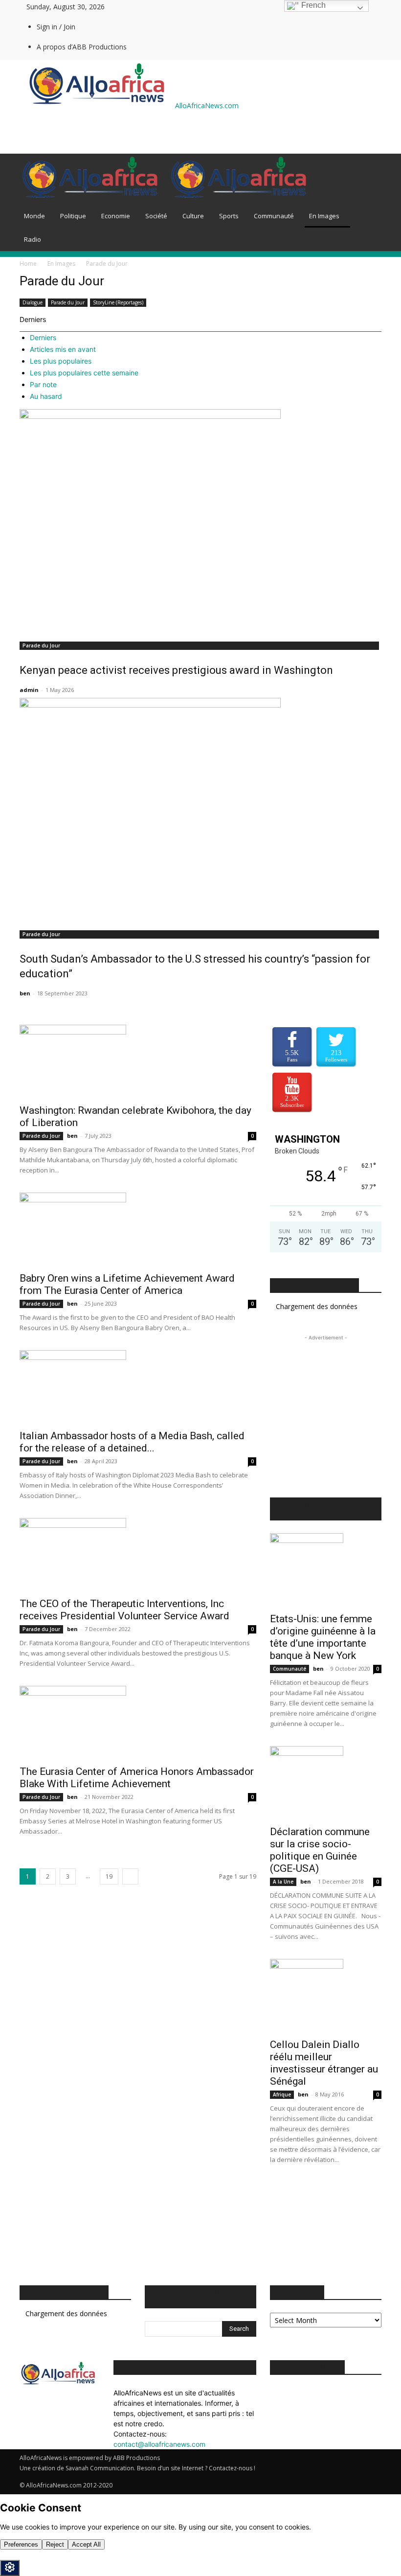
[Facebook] (144, 7)
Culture (193, 216)
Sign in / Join (56, 27)
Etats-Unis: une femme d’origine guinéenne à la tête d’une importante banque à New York (323, 1637)
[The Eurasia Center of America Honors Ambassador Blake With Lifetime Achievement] (138, 1723)
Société (156, 216)
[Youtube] (158, 7)
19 (109, 1876)
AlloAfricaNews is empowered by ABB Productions (90, 2458)
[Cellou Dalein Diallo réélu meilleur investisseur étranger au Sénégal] (326, 1996)
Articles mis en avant (63, 349)
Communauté (274, 216)
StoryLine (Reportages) (118, 302)
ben (25, 993)
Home (28, 264)
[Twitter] (151, 7)
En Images (324, 216)
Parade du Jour (68, 302)
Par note (43, 384)
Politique (73, 216)
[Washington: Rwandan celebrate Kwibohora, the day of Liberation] (138, 1061)
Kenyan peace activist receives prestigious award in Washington (176, 670)
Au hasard (46, 396)
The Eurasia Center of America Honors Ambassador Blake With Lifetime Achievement (137, 1778)
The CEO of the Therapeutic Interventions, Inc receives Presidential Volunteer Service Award (124, 1610)
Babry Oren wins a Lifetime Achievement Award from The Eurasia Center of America (127, 1284)
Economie (116, 216)
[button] (370, 166)
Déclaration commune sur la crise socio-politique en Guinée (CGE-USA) (320, 1850)
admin (29, 690)
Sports (229, 216)
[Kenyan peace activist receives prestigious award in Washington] (200, 522)
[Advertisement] (134, 132)
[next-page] (130, 1876)
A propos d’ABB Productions (82, 47)
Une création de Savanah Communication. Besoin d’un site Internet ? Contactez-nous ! (137, 2468)
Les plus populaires (61, 361)
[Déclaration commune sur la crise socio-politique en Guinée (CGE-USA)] (326, 1783)
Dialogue (33, 302)
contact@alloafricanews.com (159, 2444)
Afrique (282, 2094)
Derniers (43, 337)
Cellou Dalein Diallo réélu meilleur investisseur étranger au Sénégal (324, 2063)
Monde (34, 216)
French (312, 5)
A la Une (283, 1882)
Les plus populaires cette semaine (84, 373)
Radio (33, 239)
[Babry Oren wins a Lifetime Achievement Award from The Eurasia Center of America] (138, 1229)
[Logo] (94, 199)
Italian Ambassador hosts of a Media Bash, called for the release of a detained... (132, 1442)
